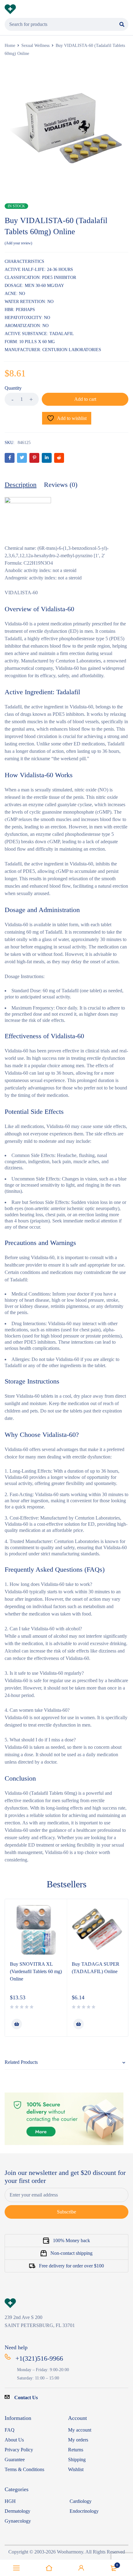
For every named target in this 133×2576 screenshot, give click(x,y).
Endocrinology (84, 2511)
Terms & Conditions (24, 2469)
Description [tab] (21, 485)
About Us (14, 2440)
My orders (78, 2440)
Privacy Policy (19, 2450)
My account (80, 2430)
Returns (76, 2450)
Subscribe (66, 2212)
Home (10, 46)
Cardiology (81, 2501)
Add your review (18, 243)
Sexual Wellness (35, 46)
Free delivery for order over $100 (71, 2266)
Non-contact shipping (71, 2253)
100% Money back (71, 2240)
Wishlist (76, 2469)
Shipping (77, 2460)
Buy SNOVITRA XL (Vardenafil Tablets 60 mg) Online (36, 1971)
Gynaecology (18, 2521)
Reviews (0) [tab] (61, 485)
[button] (17, 2024)
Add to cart (85, 399)
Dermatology (17, 2511)
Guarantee (15, 2460)
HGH (10, 2501)
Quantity (13, 388)
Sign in (81, 2568)
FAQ (10, 2430)
